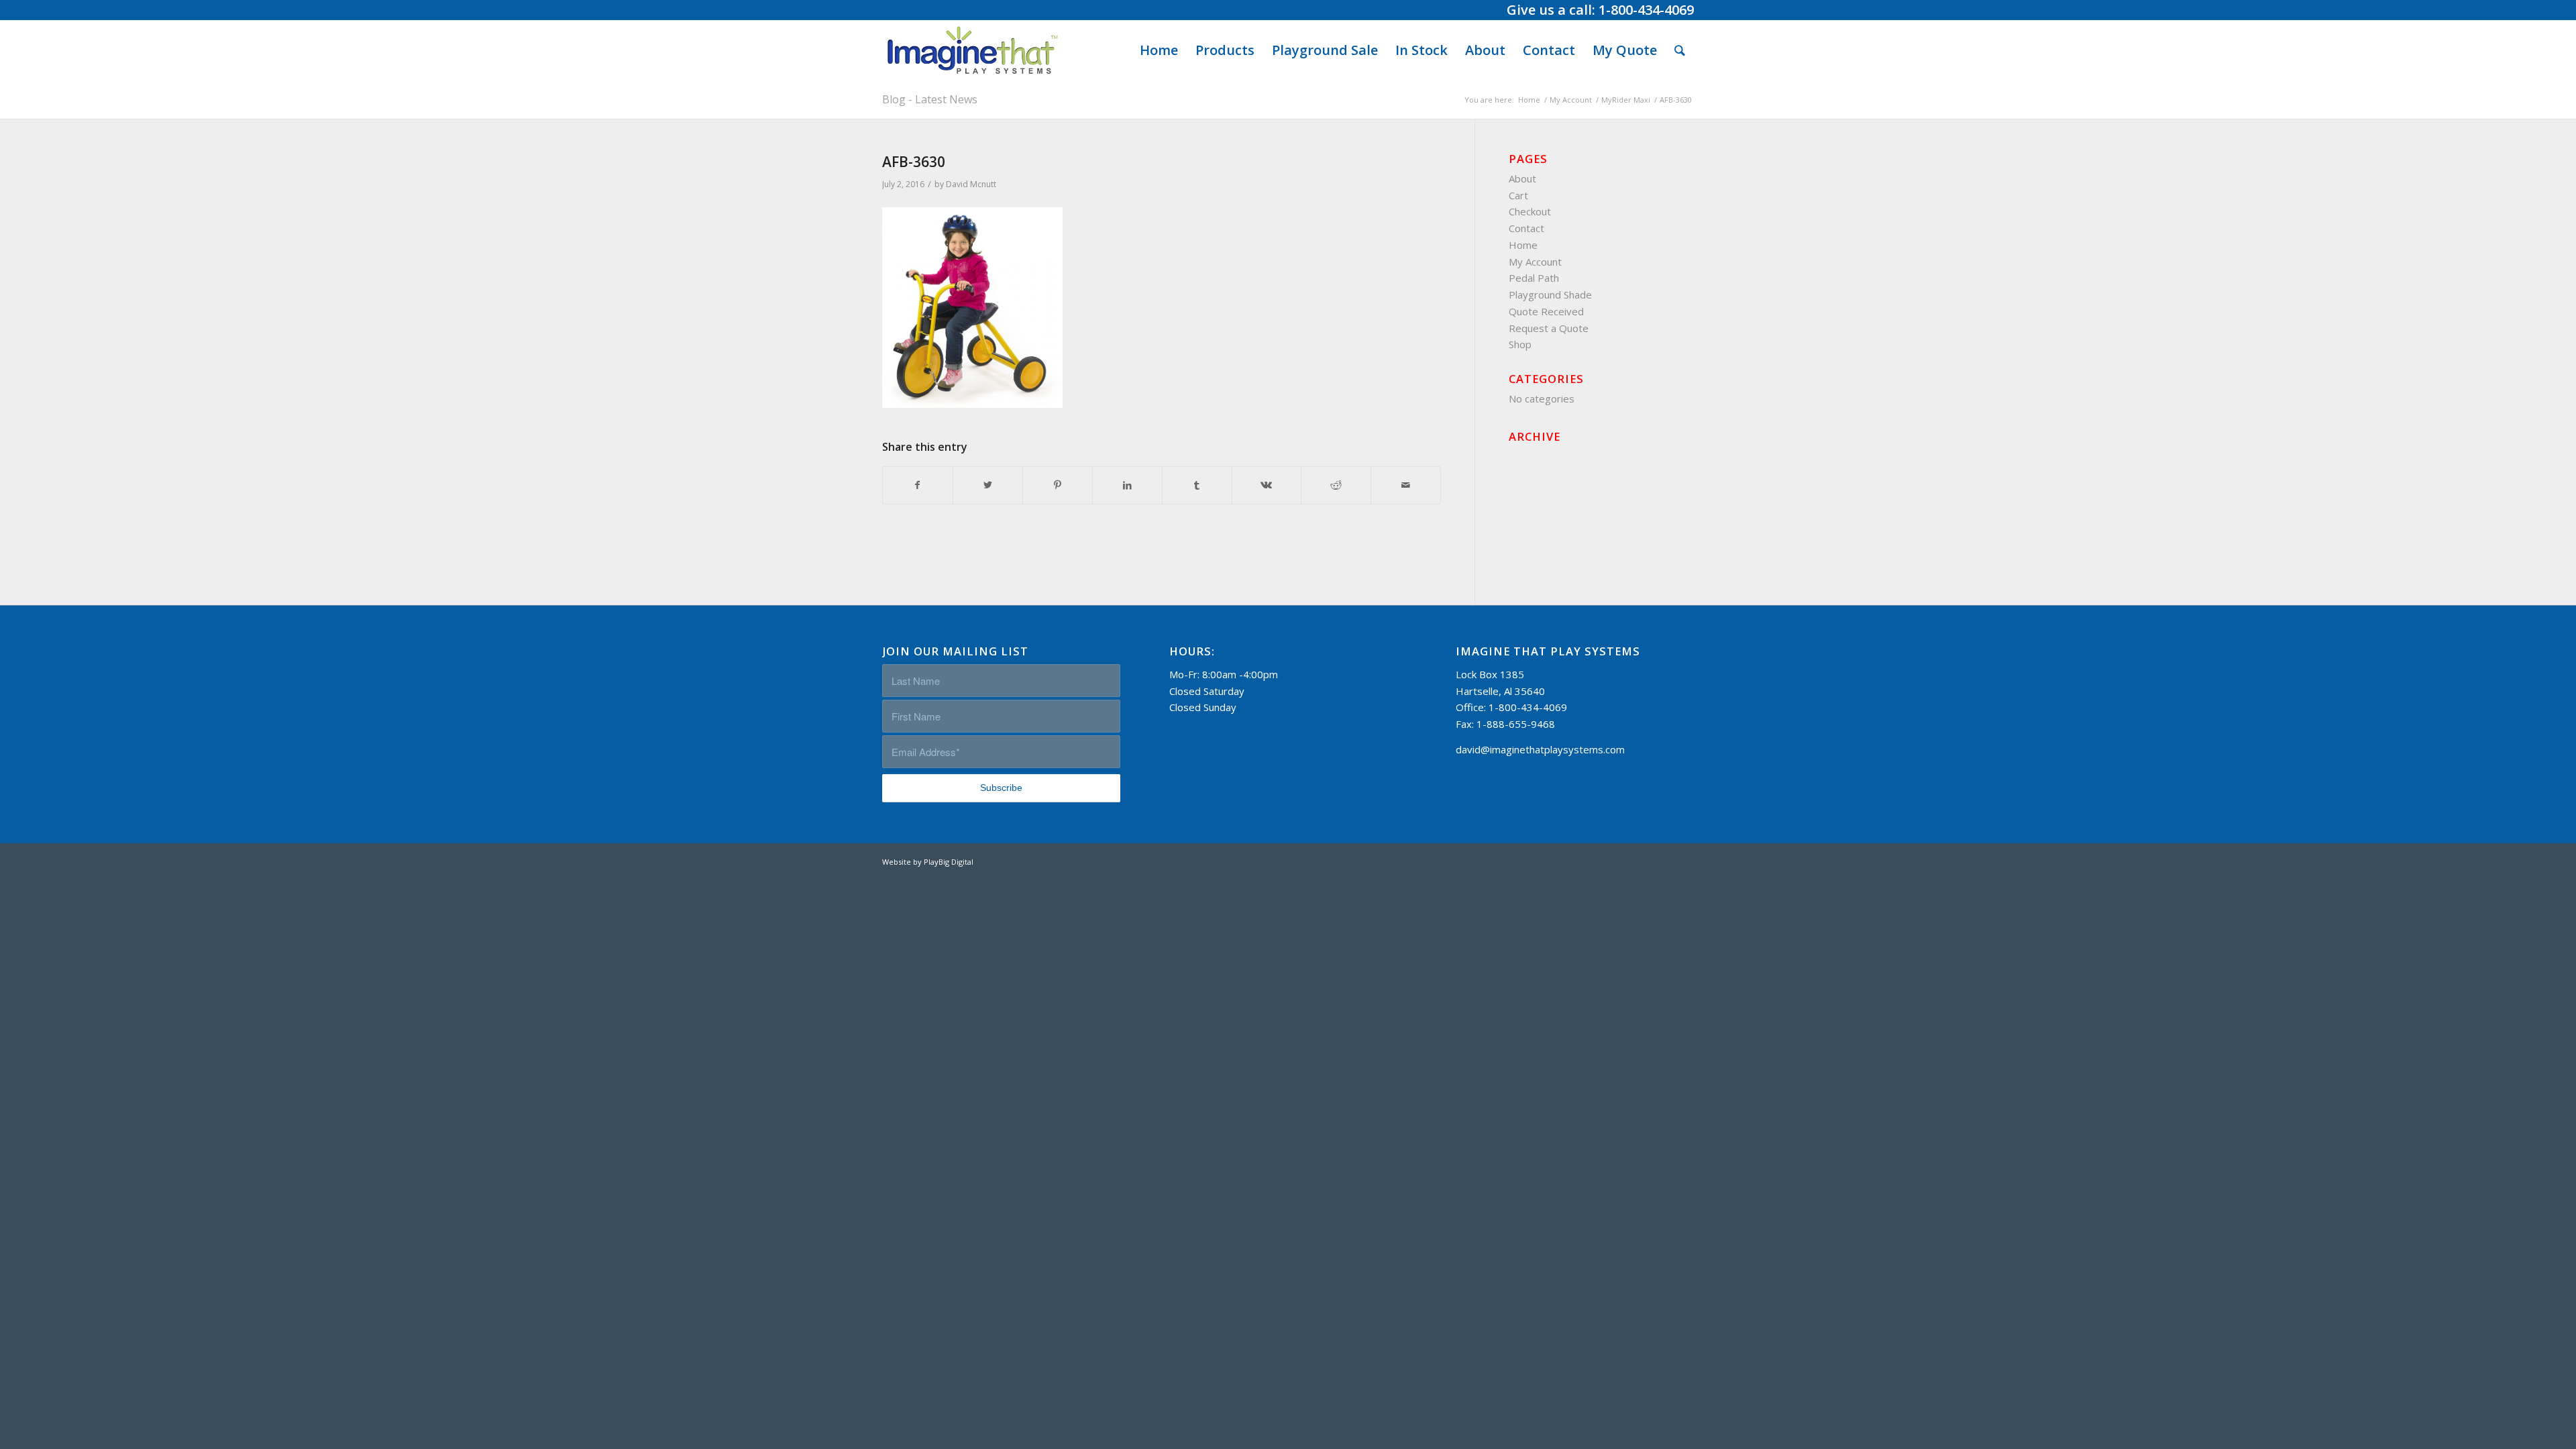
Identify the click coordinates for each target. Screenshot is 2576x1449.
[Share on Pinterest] (1058, 485)
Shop (1520, 344)
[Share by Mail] (1406, 485)
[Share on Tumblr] (1197, 485)
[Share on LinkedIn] (1127, 485)
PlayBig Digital (949, 862)
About (1522, 178)
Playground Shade (1550, 294)
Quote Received (1546, 311)
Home (1523, 245)
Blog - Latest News (930, 99)
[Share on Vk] (1267, 485)
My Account (1535, 262)
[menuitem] (1159, 50)
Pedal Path (1534, 278)
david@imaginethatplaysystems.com (1540, 749)
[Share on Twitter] (988, 485)
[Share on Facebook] (918, 485)
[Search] (1680, 50)
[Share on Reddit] (1336, 485)
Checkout (1530, 211)
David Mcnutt (971, 184)
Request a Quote (1549, 328)
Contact (1526, 228)
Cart (1518, 195)
